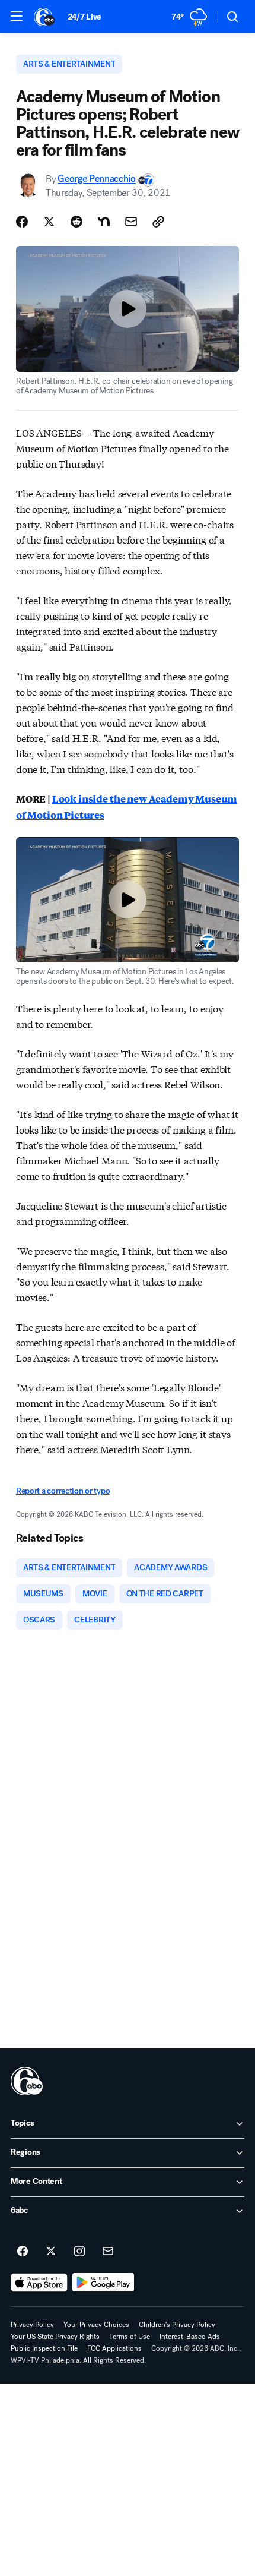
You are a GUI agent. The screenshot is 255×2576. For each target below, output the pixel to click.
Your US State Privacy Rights (55, 2337)
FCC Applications (114, 2348)
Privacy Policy (32, 2325)
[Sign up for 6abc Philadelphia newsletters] (108, 2252)
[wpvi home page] (27, 2081)
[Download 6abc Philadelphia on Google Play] (103, 2283)
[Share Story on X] (49, 222)
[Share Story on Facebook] (22, 222)
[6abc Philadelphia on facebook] (23, 2252)
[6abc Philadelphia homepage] (45, 17)
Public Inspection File (44, 2348)
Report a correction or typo (63, 1491)
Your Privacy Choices (96, 2325)
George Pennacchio (97, 179)
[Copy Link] (158, 222)
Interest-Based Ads (190, 2337)
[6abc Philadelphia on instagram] (79, 2252)
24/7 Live (85, 17)
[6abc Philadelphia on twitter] (51, 2252)
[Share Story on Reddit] (76, 222)
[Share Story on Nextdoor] (104, 222)
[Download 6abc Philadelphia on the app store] (39, 2283)
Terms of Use (130, 2337)
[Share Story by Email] (131, 222)
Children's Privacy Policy (177, 2325)
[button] (17, 16)
